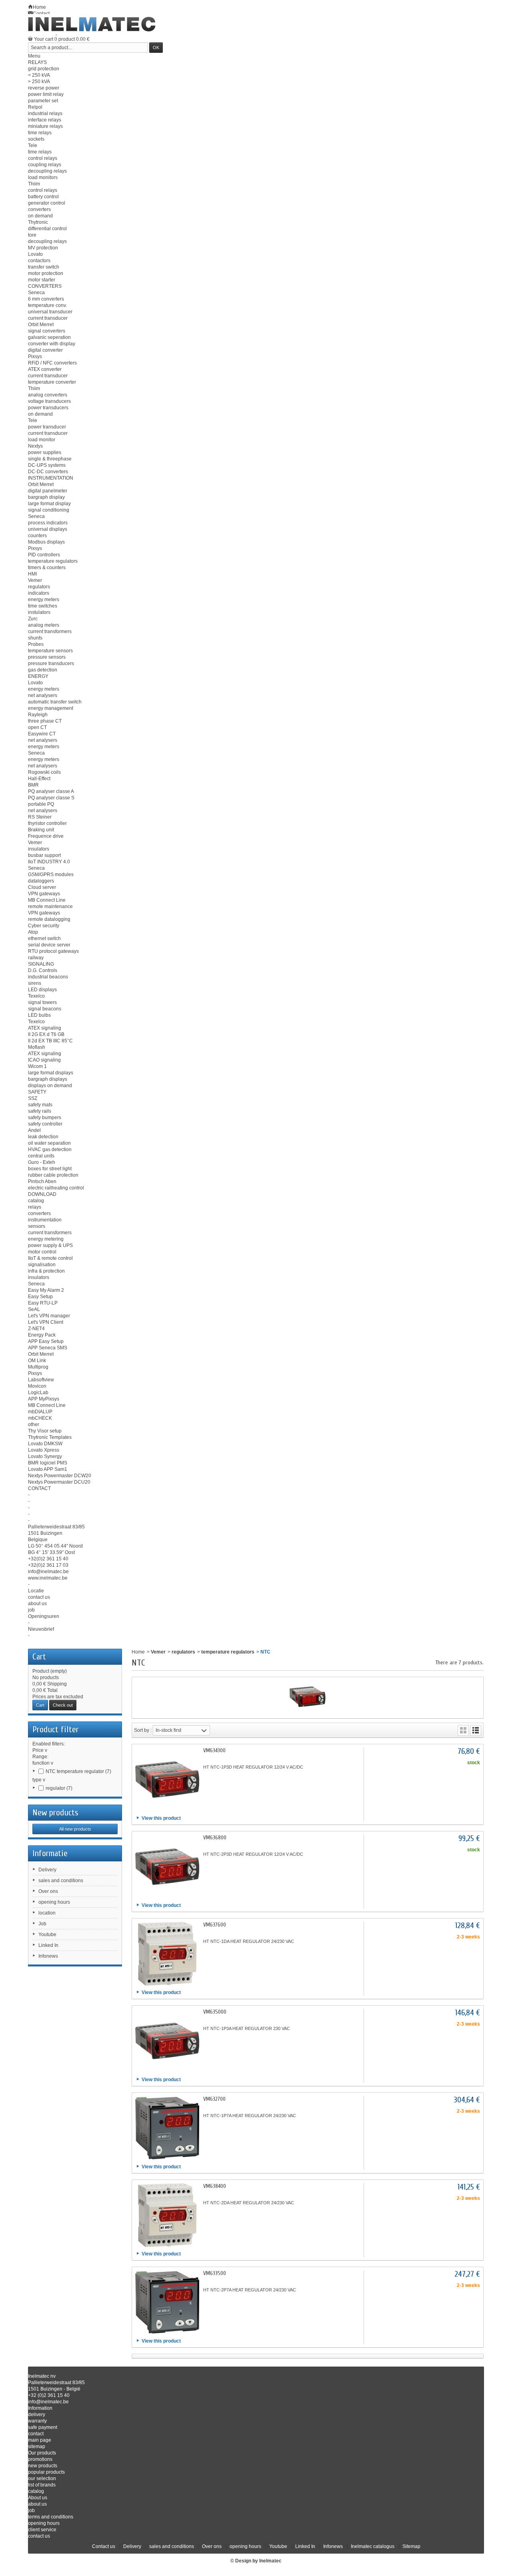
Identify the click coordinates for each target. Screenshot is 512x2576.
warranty (37, 2421)
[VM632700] (167, 2128)
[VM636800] (167, 1867)
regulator (59, 1788)
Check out (63, 1705)
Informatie (50, 1853)
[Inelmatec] (92, 24)
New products (55, 1813)
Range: (40, 1757)
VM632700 (214, 2099)
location (47, 1913)
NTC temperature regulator (78, 1771)
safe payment (43, 2427)
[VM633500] (167, 2302)
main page (40, 2440)
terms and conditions (51, 2517)
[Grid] (463, 1730)
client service (42, 2530)
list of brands (42, 2485)
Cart (39, 1657)
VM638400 (215, 2186)
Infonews (48, 1956)
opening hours (54, 1902)
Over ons (48, 1891)
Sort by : (143, 1730)
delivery (37, 2415)
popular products (46, 2472)
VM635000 (215, 2012)
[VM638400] (167, 2215)
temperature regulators (228, 1652)
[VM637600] (167, 1954)
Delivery (47, 1870)
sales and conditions (61, 1881)
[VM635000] (167, 2041)
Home (138, 1652)
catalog (36, 2491)
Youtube (47, 1934)
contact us (39, 2536)
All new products (75, 1829)
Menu (34, 56)
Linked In (48, 1945)
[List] (476, 1730)
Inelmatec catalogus (373, 2546)
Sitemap (411, 2546)
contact (36, 2434)
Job (42, 1924)
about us (37, 2504)
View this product (161, 1818)
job (31, 2510)
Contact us (104, 2546)
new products (43, 2466)
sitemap (37, 2447)
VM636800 (215, 1838)
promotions (40, 2459)
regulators (183, 1652)
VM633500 (215, 2273)
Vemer (158, 1652)
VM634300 (214, 1750)
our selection (42, 2478)
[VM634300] (167, 1779)
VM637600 (215, 1925)
